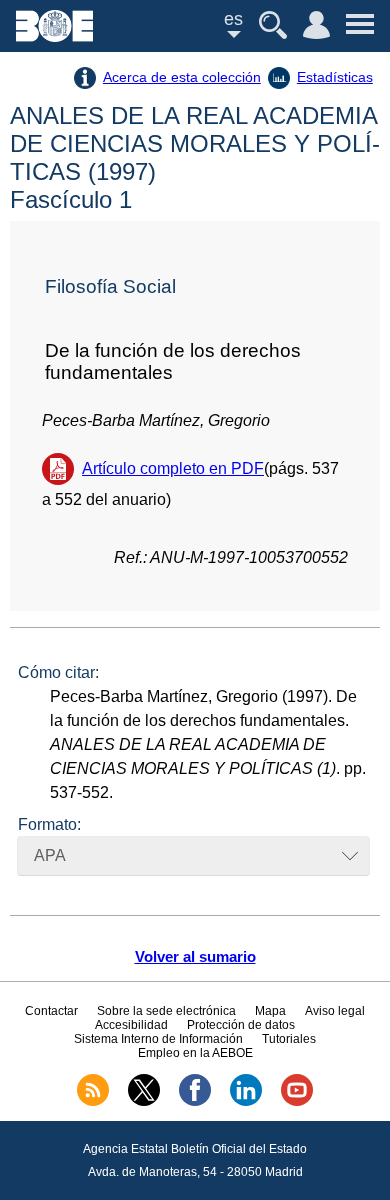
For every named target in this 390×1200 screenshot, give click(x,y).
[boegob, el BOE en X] (144, 1102)
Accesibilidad (131, 1025)
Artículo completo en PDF (173, 468)
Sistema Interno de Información (158, 1039)
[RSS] (93, 1102)
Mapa (270, 1011)
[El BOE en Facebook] (195, 1102)
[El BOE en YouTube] (297, 1102)
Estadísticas (335, 77)
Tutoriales (289, 1039)
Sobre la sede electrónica (166, 1011)
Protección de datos (241, 1025)
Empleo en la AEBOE (195, 1053)
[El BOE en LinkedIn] (246, 1102)
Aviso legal (335, 1011)
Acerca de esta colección (182, 77)
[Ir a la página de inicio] (54, 36)
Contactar (51, 1011)
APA (50, 855)
